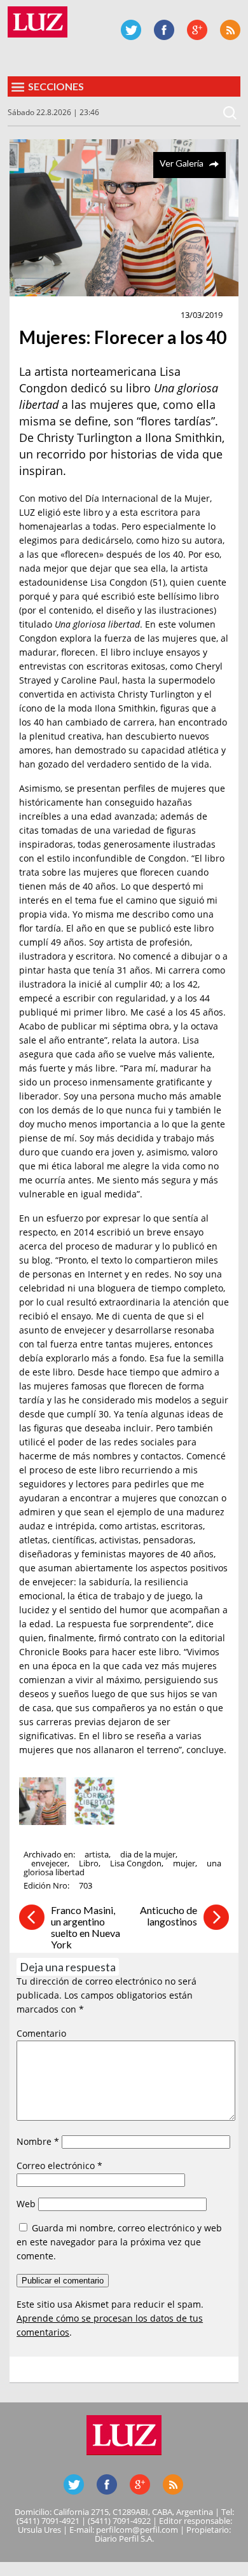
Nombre (38, 2141)
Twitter (131, 30)
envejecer (49, 1863)
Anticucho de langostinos (169, 1916)
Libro (89, 1863)
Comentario (41, 2033)
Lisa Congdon (136, 1863)
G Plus (197, 30)
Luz (38, 22)
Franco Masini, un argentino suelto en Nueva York (86, 1927)
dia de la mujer (148, 1854)
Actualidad (49, 315)
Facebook (164, 30)
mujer (184, 1863)
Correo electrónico (59, 2166)
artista (97, 1854)
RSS (230, 30)
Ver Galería (182, 163)
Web (26, 2204)
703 (86, 1885)
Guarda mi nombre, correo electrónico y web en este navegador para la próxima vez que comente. (119, 2242)
